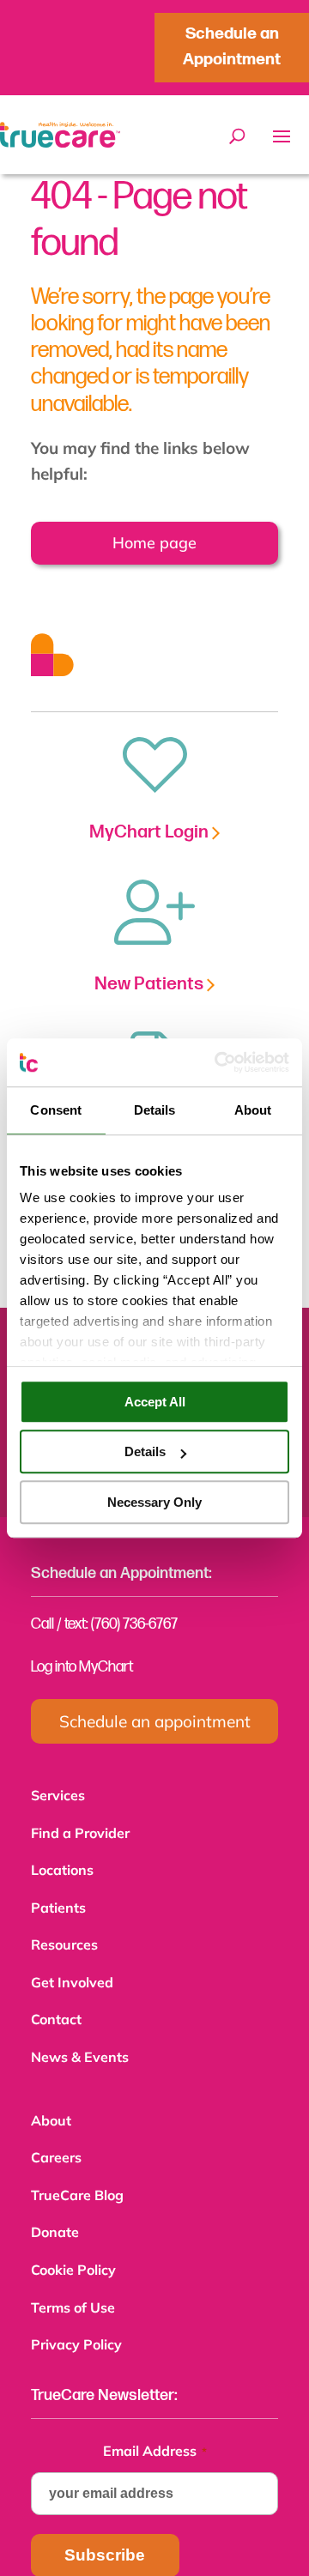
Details (145, 1451)
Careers (56, 2142)
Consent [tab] (56, 1110)
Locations (62, 1866)
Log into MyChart (82, 1667)
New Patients (151, 984)
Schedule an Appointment (232, 47)
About (51, 2107)
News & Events (80, 2045)
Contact (56, 2009)
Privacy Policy (76, 2320)
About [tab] (253, 1110)
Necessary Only (154, 1502)
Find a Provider (80, 1831)
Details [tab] (155, 1110)
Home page (151, 543)
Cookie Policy (73, 2249)
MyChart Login (151, 832)
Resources (64, 1938)
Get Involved (72, 1974)
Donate (55, 2213)
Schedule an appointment (155, 1721)
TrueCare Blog (77, 2178)
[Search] (237, 136)
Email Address (155, 2425)
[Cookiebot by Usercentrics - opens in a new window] (218, 1062)
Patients (58, 1902)
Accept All (155, 1402)
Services (58, 1795)
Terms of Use (73, 2285)
